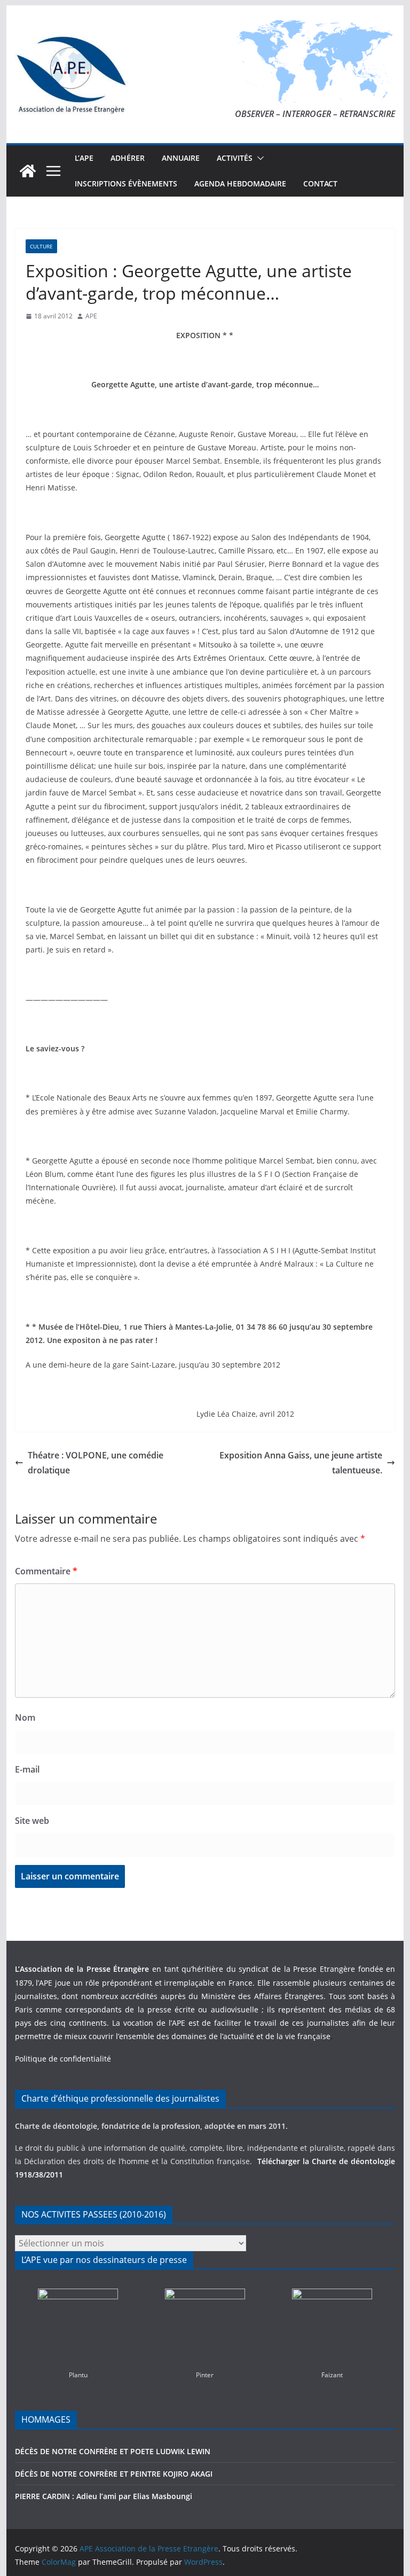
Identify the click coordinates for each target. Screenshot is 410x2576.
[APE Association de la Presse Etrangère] (28, 171)
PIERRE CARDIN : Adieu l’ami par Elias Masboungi (104, 2496)
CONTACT (320, 184)
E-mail (27, 1769)
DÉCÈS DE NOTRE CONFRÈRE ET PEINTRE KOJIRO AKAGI (115, 2474)
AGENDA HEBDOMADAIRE (240, 184)
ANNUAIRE (181, 158)
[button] (258, 158)
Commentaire (46, 1571)
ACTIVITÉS (235, 158)
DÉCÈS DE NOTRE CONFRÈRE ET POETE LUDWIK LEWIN (113, 2451)
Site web (32, 1821)
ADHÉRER (128, 158)
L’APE (84, 158)
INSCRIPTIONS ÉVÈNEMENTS (126, 184)
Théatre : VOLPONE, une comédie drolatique (96, 1463)
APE (91, 316)
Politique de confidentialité (63, 2059)
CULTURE (41, 246)
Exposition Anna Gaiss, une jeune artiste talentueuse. (301, 1463)
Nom (25, 1718)
